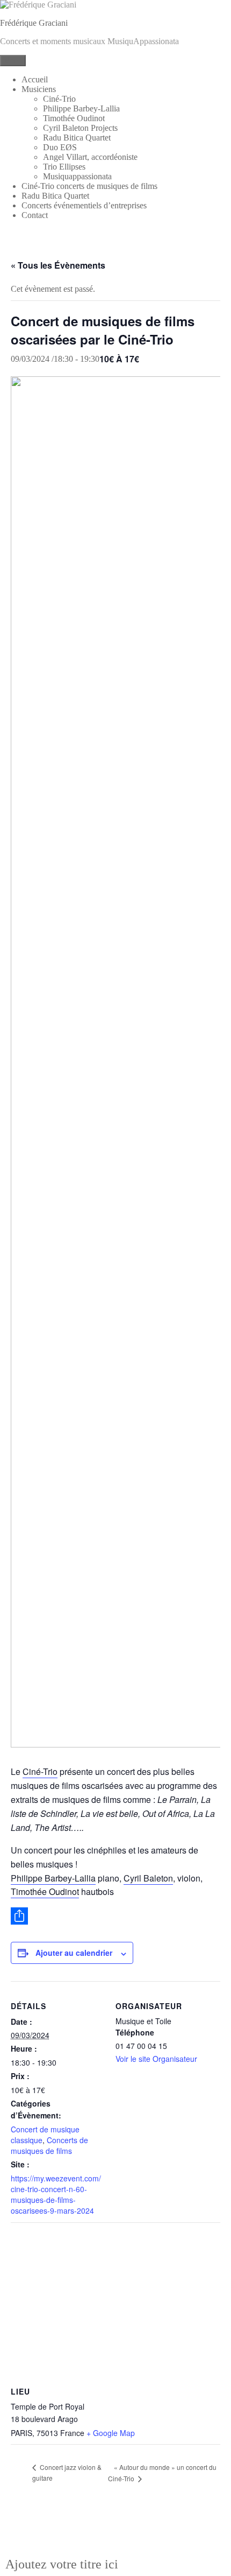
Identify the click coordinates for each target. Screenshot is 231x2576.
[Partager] (115, 1916)
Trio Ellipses (64, 167)
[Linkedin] (115, 2531)
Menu (13, 61)
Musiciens (39, 89)
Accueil (35, 79)
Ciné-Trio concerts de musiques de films (89, 186)
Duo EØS (60, 147)
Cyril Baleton (148, 1878)
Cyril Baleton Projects (80, 128)
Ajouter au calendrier (74, 1953)
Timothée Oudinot (74, 118)
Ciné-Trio (59, 99)
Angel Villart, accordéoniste (90, 157)
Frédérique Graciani (34, 23)
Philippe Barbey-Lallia (81, 108)
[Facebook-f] (84, 2531)
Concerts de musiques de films (49, 2145)
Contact (35, 215)
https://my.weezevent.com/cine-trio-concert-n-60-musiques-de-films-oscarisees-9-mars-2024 (56, 2194)
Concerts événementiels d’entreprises (84, 205)
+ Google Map (111, 2433)
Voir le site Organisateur (156, 2059)
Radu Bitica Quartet (77, 138)
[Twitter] (147, 2531)
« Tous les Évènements (58, 265)
